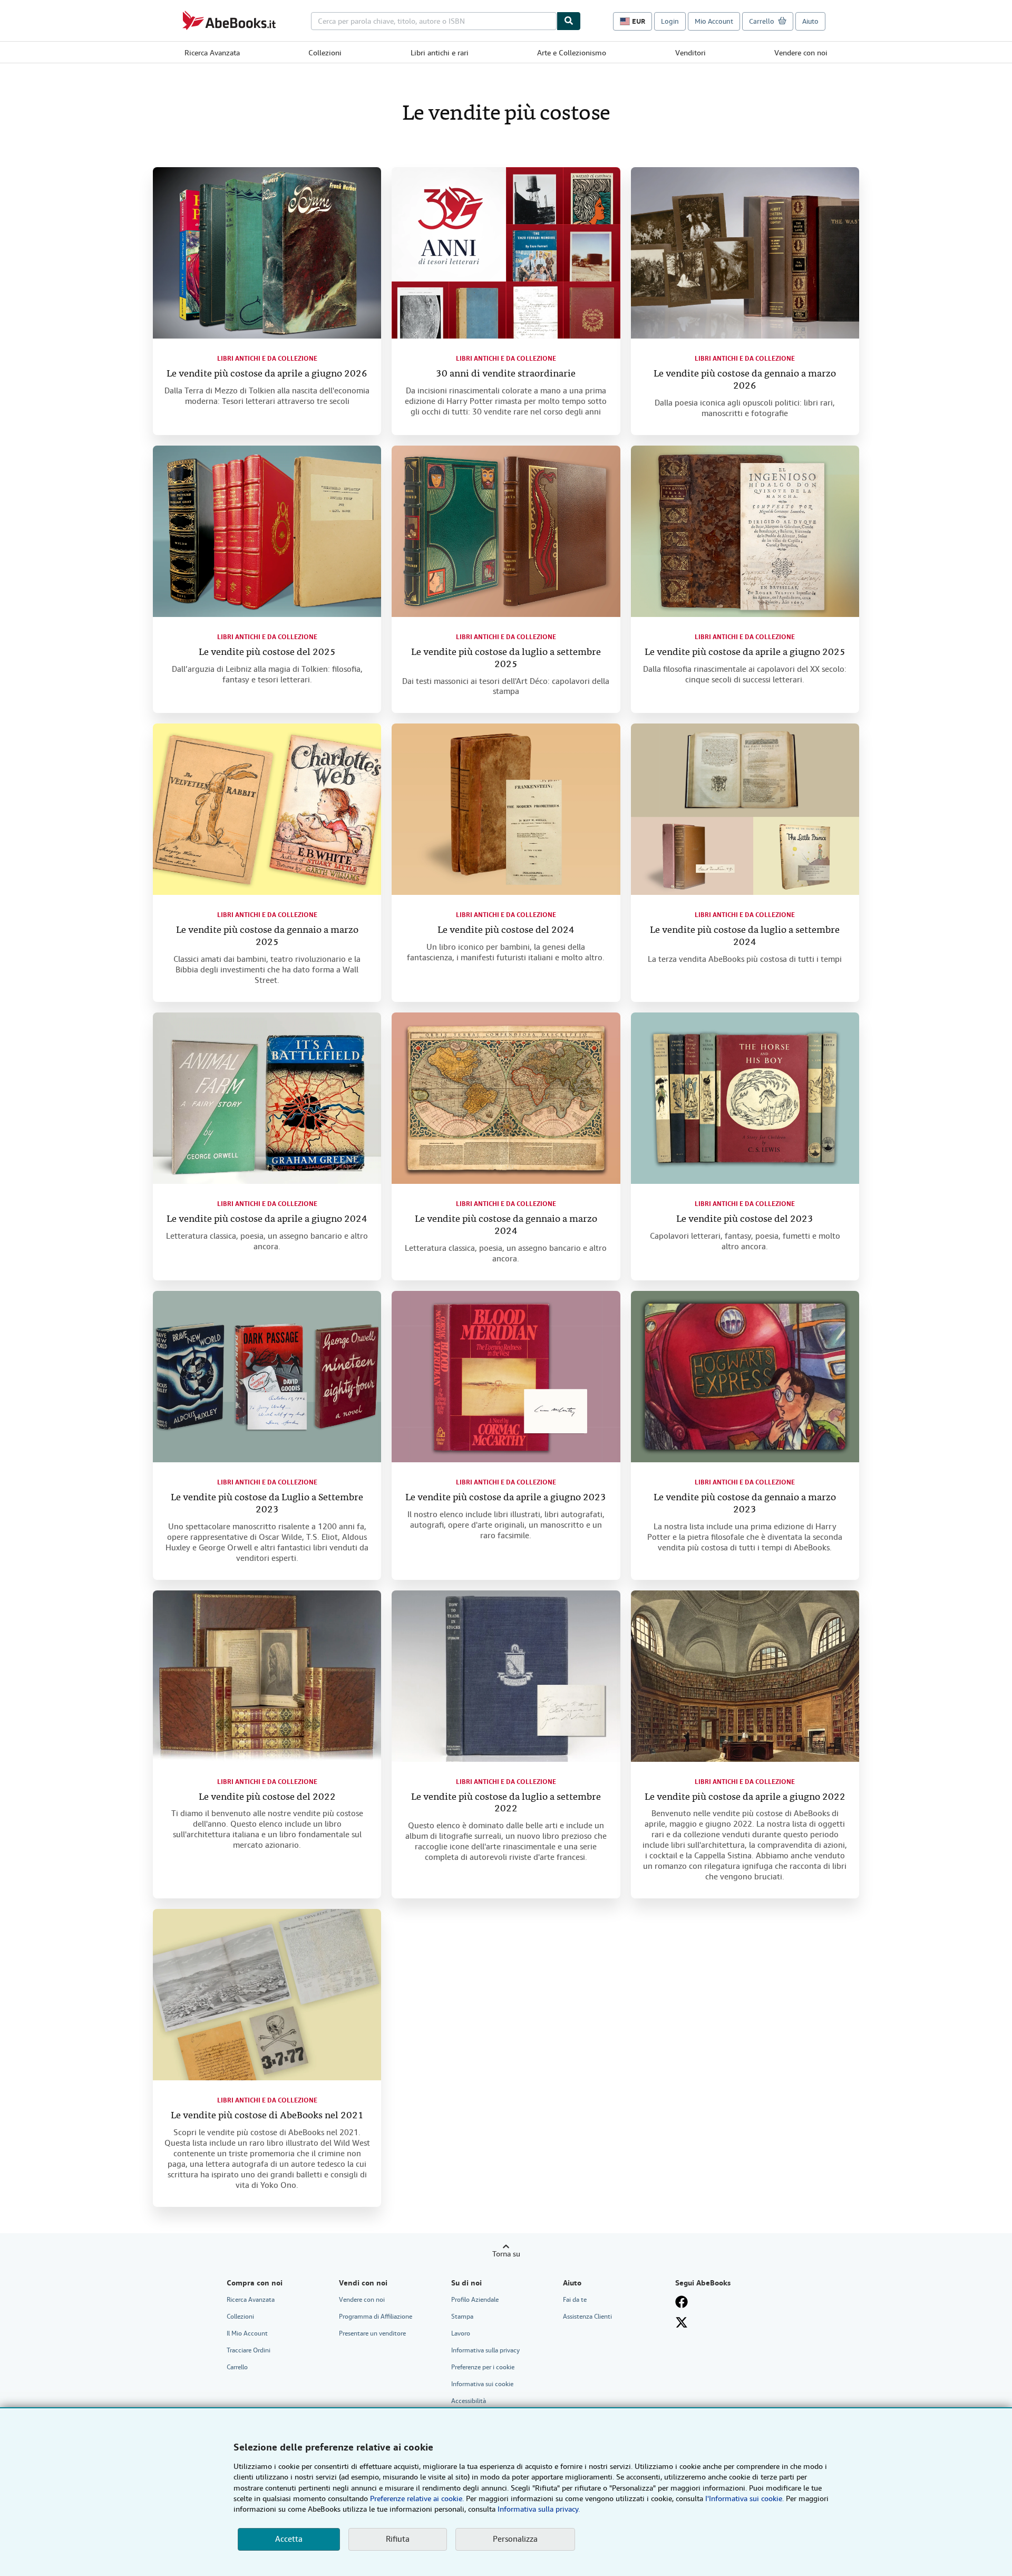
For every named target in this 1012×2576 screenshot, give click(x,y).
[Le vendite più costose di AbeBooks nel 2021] (267, 1995)
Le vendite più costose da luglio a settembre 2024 (745, 937)
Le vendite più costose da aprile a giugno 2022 (745, 1797)
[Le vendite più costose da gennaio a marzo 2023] (745, 1377)
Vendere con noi (801, 53)
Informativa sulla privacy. (539, 2509)
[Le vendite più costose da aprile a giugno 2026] (267, 253)
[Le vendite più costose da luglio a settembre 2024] (745, 809)
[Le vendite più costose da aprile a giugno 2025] (745, 531)
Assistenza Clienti (587, 2317)
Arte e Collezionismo (572, 53)
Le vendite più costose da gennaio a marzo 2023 (745, 1504)
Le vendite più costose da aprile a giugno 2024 (267, 1219)
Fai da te (575, 2300)
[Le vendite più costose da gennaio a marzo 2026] (745, 253)
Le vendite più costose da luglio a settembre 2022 (506, 1803)
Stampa (462, 2317)
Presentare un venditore (372, 2333)
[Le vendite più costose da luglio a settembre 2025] (506, 531)
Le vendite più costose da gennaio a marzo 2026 (745, 380)
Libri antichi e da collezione (267, 359)
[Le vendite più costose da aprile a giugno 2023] (506, 1377)
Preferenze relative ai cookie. (417, 2498)
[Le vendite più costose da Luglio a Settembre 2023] (267, 1377)
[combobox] (434, 21)
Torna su (506, 2254)
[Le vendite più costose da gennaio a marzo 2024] (506, 1098)
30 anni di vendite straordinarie (506, 374)
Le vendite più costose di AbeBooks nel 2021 (267, 2116)
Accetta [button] (289, 2539)
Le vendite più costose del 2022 (267, 1797)
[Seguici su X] (682, 2322)
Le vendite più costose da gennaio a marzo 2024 (506, 1226)
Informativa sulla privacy (485, 2350)
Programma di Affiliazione (376, 2317)
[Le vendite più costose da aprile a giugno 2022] (745, 1676)
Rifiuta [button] (398, 2539)
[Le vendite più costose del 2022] (267, 1676)
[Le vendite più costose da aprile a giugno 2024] (267, 1098)
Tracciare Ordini (249, 2350)
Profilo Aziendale (475, 2300)
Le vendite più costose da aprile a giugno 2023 (506, 1498)
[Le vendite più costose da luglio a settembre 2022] (506, 1676)
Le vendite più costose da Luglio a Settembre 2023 (267, 1504)
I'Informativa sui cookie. (745, 2498)
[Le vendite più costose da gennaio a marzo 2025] (267, 809)
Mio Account (714, 21)
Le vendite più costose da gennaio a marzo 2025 (267, 937)
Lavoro (461, 2333)
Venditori (690, 53)
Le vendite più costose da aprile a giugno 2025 (745, 653)
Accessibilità (469, 2401)
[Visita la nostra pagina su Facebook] (682, 2302)
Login (670, 21)
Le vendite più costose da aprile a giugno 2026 (267, 374)
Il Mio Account (247, 2333)
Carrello (237, 2367)
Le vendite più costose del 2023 (745, 1219)
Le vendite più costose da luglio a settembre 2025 (506, 659)
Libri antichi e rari (440, 53)
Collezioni (325, 53)
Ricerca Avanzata (212, 53)
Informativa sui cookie (482, 2384)
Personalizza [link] (515, 2539)
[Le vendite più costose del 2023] (745, 1098)
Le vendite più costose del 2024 (506, 930)
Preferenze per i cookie (483, 2367)
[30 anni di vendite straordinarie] (506, 253)
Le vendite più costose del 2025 (267, 653)
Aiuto (810, 21)
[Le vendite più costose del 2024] (506, 809)
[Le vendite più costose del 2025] (267, 531)
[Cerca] (569, 21)
